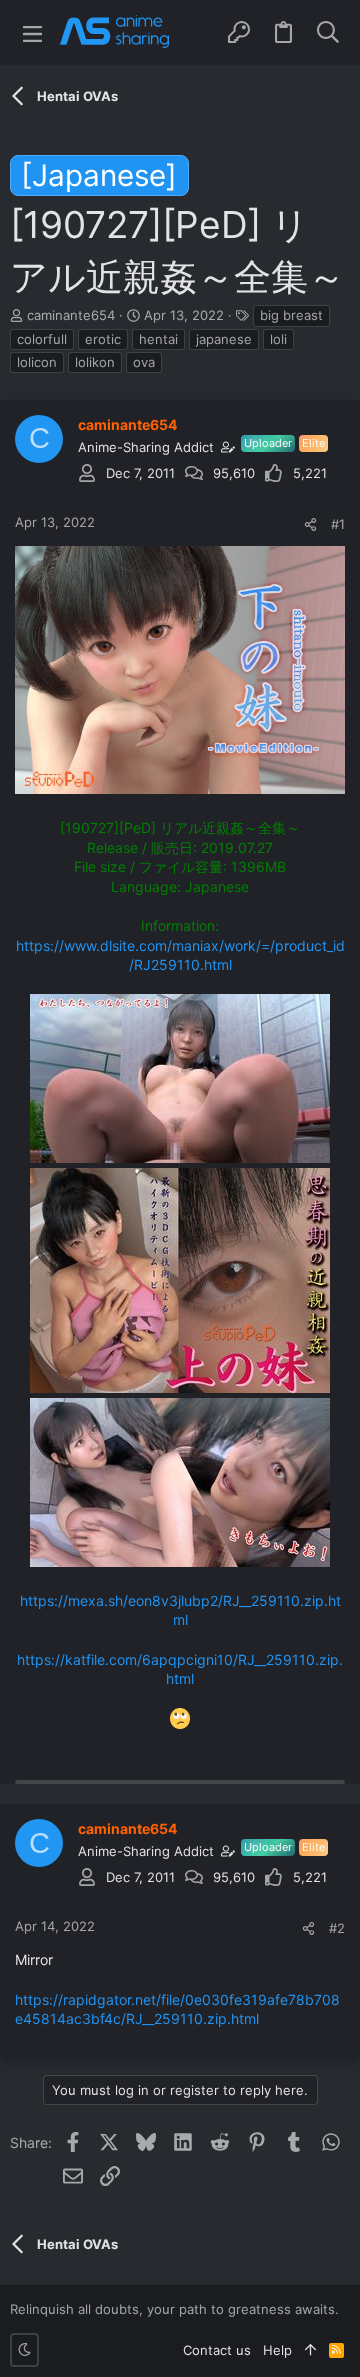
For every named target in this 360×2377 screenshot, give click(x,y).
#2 (337, 1928)
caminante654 (71, 315)
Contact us (217, 2350)
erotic (103, 339)
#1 (338, 524)
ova (144, 362)
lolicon (37, 362)
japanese (224, 339)
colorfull (42, 339)
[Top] (310, 2350)
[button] (32, 32)
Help (277, 2350)
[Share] (310, 524)
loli (278, 339)
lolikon (95, 362)
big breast (291, 315)
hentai (158, 339)
